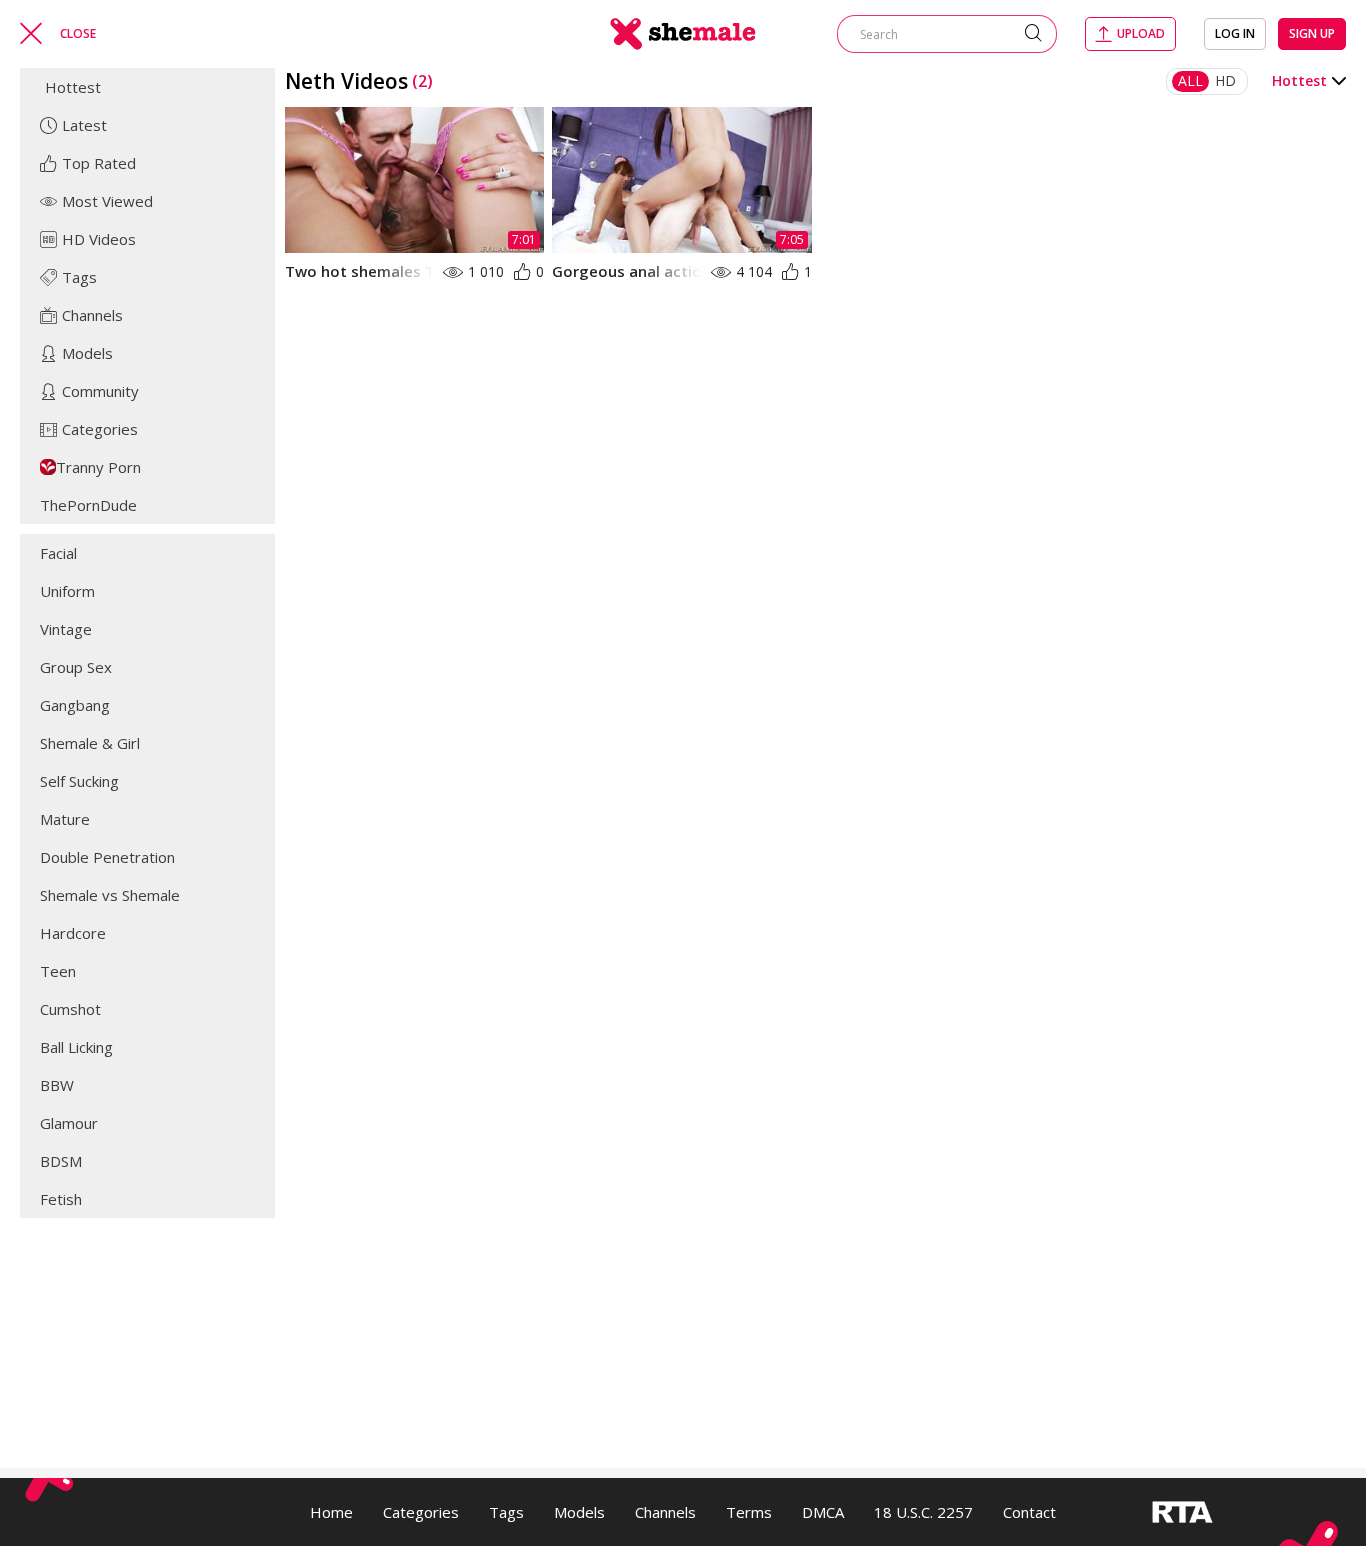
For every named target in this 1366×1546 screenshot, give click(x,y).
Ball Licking (76, 1047)
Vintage (66, 629)
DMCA (823, 1512)
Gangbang (75, 705)
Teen (58, 971)
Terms (749, 1512)
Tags (506, 1512)
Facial (58, 553)
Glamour (69, 1123)
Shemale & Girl (90, 743)
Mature (65, 819)
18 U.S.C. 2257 (923, 1512)
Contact (1029, 1512)
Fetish (61, 1199)
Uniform (67, 591)
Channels (665, 1512)
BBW (57, 1085)
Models (579, 1512)
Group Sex (76, 667)
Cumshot (70, 1009)
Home (331, 1512)
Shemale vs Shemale (110, 895)
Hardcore (73, 933)
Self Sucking (79, 781)
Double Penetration (107, 857)
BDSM (61, 1161)
